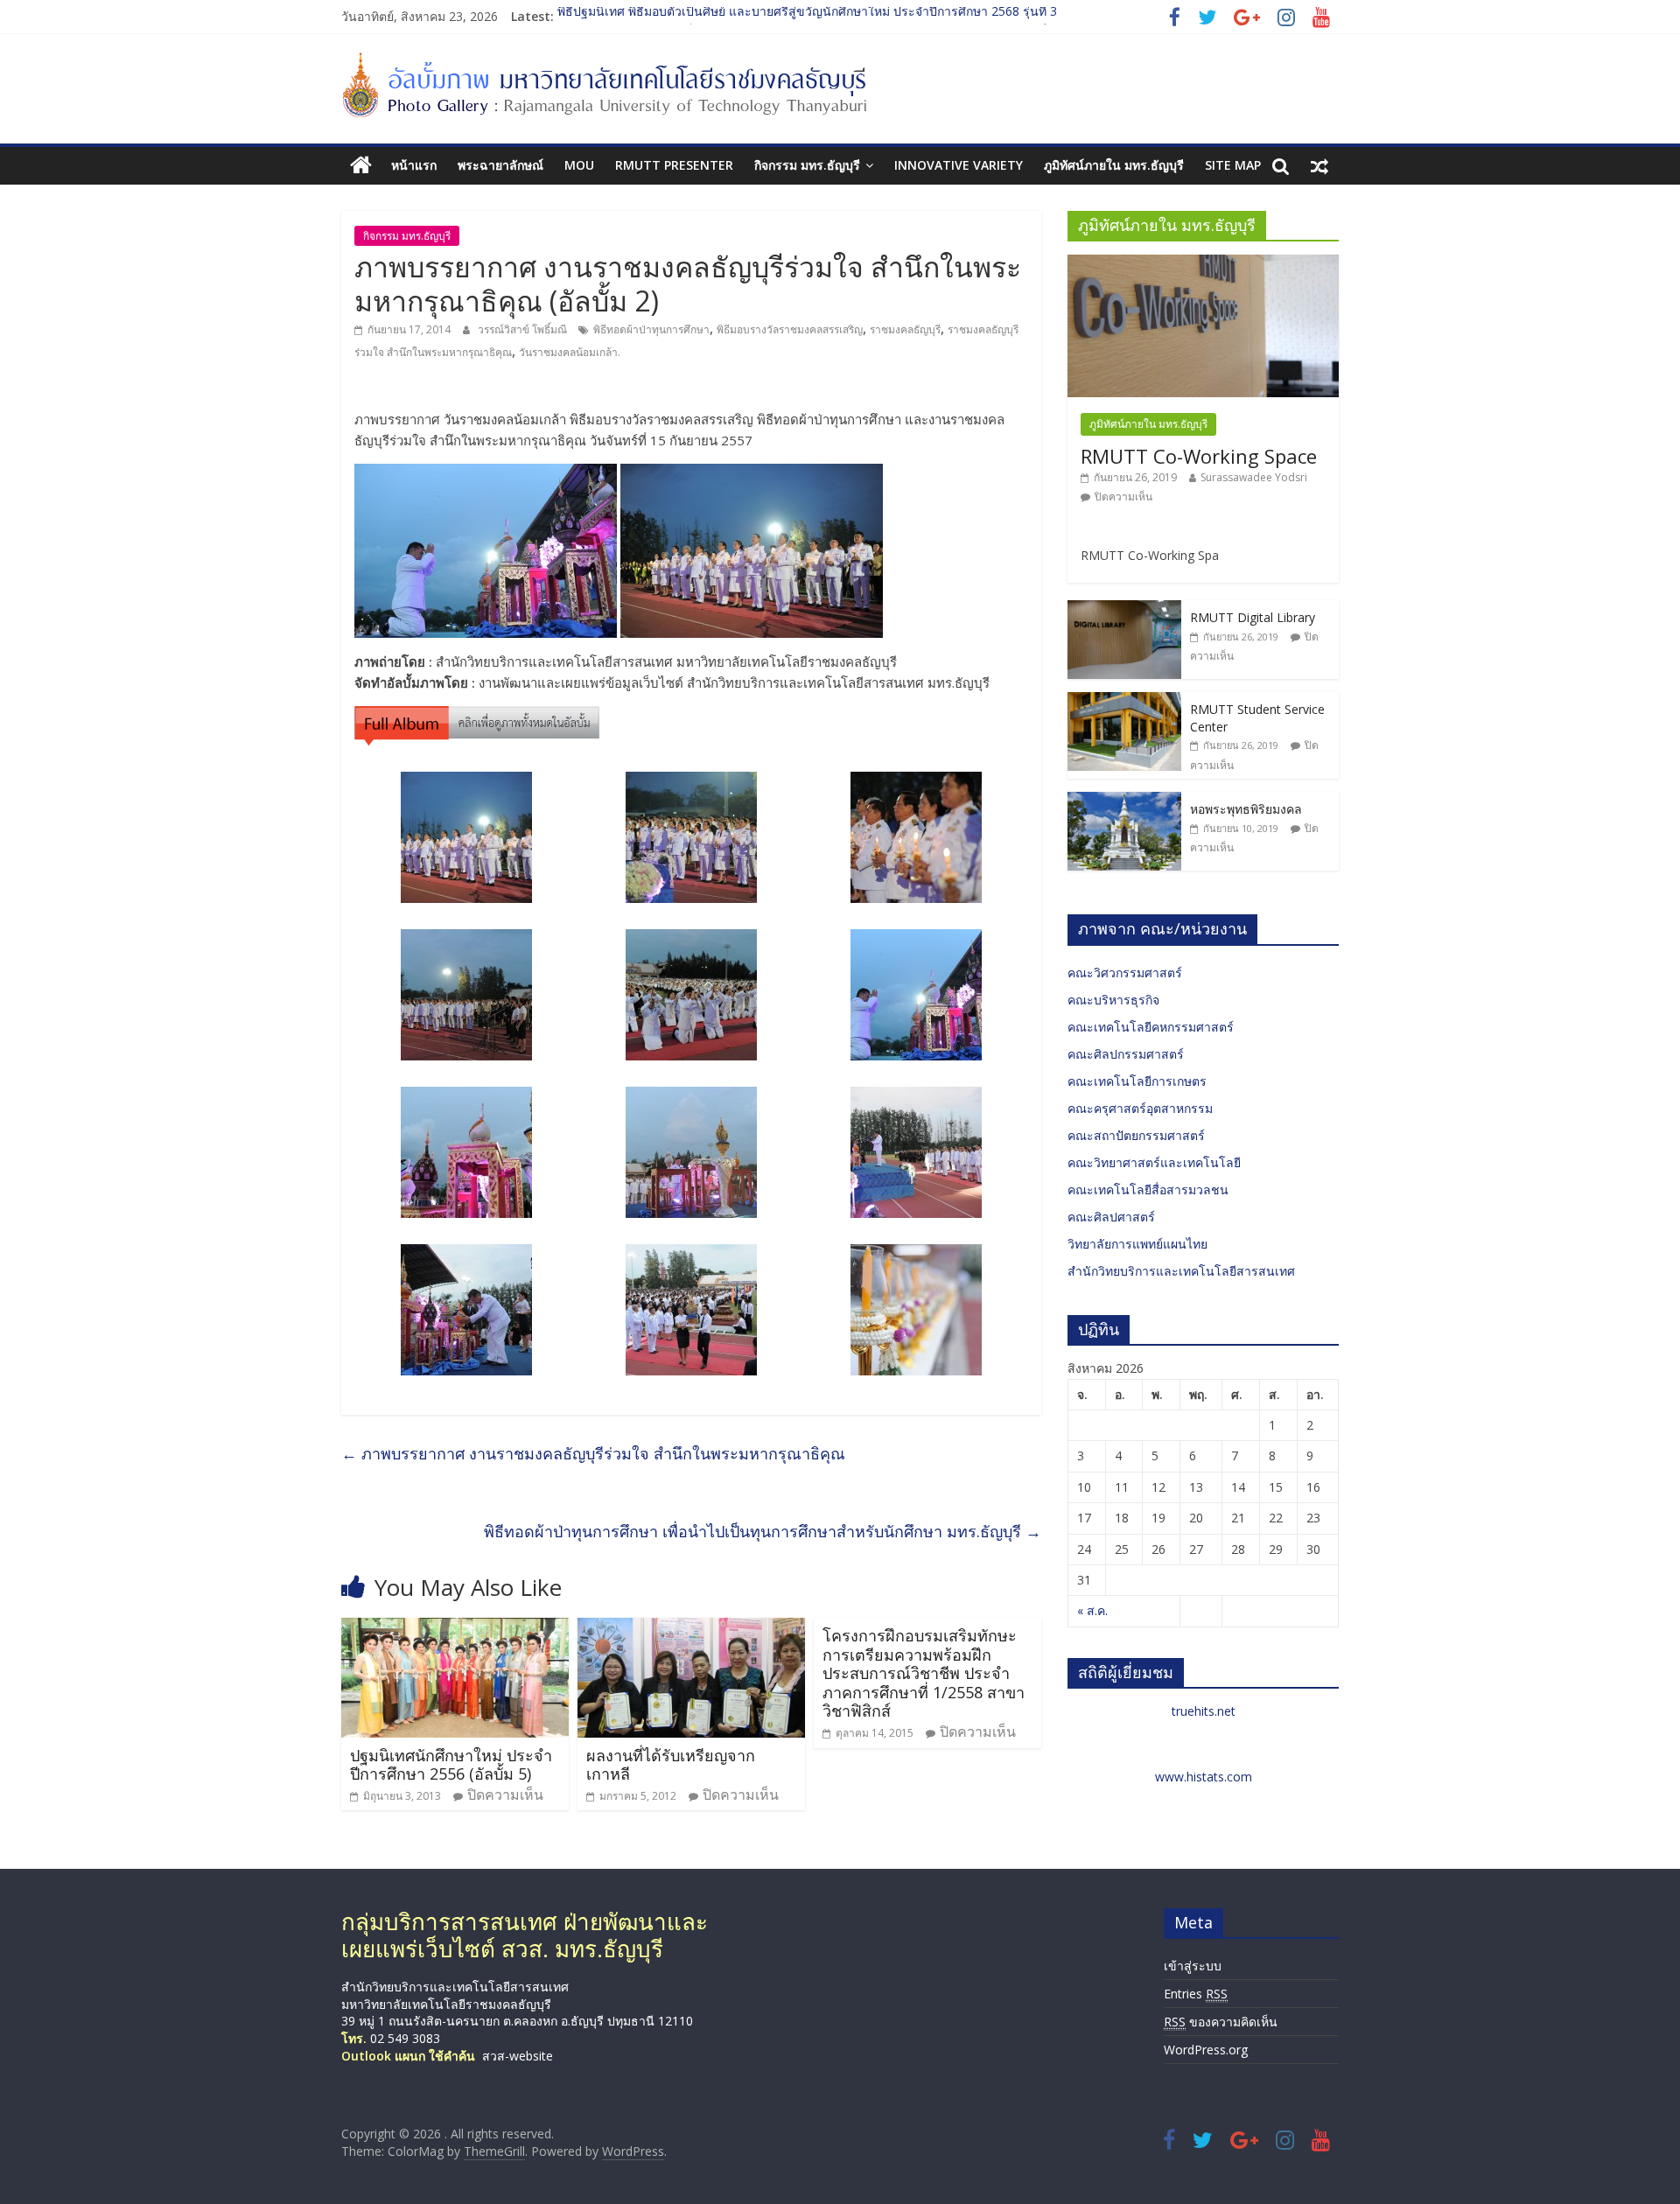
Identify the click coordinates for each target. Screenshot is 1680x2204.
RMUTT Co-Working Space (1199, 456)
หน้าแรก (414, 165)
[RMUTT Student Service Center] (1124, 701)
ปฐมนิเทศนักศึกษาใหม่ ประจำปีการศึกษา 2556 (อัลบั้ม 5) (451, 1765)
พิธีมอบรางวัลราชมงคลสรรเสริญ (790, 329)
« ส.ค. (1092, 1610)
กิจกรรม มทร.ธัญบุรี (807, 165)
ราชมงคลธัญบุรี (905, 329)
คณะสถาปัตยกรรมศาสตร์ (1136, 1135)
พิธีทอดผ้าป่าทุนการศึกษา (651, 329)
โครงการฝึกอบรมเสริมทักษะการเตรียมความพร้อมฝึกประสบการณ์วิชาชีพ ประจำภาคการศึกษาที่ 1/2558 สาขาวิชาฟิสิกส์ (924, 1673)
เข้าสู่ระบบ (1193, 1966)
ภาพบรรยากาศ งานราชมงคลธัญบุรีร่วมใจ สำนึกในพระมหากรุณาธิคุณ (593, 1453)
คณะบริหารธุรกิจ (1113, 1000)
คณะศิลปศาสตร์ (1111, 1217)
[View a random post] (1319, 165)
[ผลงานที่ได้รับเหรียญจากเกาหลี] (691, 1628)
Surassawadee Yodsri (1254, 477)
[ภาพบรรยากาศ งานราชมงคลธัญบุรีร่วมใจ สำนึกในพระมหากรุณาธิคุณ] (477, 717)
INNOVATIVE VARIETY (959, 165)
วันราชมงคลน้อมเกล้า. (570, 352)
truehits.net (1204, 1711)
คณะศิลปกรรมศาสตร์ (1126, 1054)
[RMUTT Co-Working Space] (1203, 264)
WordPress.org (1206, 2050)
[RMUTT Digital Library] (1124, 609)
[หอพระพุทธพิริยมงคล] (1124, 801)
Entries (1196, 1994)
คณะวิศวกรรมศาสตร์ (1125, 973)
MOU (579, 165)
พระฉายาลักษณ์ (500, 165)
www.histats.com (1204, 1777)
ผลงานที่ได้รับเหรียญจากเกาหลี (671, 1765)
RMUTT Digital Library (1253, 617)
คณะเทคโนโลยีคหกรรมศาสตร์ (1151, 1027)
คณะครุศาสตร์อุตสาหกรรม (1140, 1108)
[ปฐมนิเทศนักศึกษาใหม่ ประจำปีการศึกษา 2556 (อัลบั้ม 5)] (455, 1628)
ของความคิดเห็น (1221, 2022)
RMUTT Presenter (674, 165)
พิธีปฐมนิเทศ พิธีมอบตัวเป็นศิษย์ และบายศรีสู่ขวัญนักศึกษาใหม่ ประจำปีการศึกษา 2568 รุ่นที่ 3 (807, 16)
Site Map (1233, 165)
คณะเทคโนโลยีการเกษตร (1137, 1081)
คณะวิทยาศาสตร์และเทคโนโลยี (1154, 1162)
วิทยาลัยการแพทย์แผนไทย (1137, 1244)
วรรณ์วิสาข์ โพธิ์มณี (524, 329)
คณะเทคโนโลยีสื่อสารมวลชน (1148, 1189)
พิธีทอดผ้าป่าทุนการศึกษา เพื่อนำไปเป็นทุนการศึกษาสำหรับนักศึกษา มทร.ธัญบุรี (763, 1531)
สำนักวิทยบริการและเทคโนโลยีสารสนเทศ (1181, 1271)
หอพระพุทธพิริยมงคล (1246, 809)
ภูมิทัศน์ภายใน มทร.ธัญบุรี (1114, 165)
